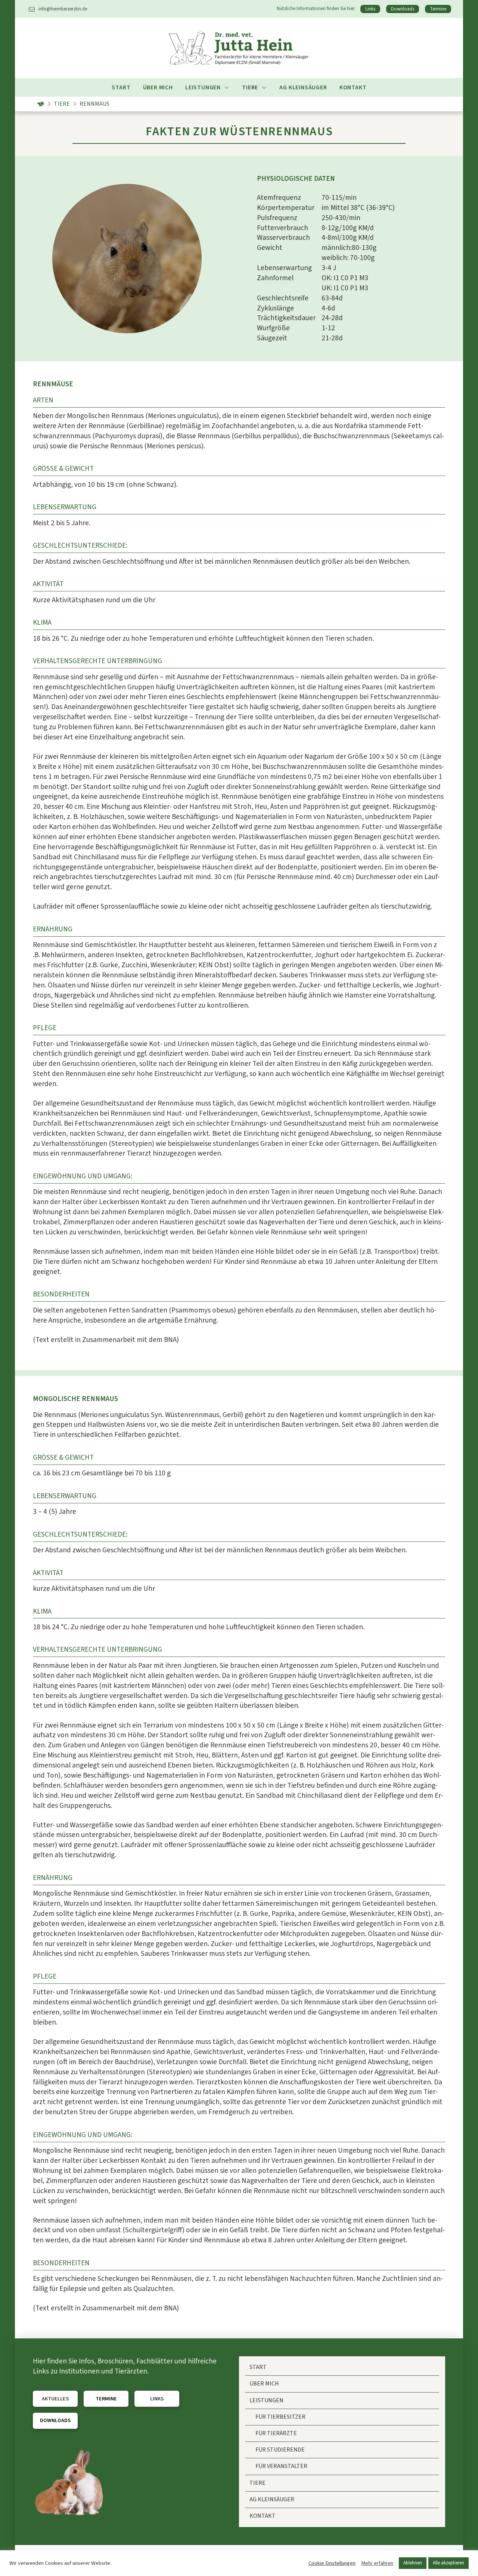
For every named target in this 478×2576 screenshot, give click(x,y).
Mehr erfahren (377, 2563)
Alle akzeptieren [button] (448, 2563)
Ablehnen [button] (413, 2563)
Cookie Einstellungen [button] (332, 2563)
